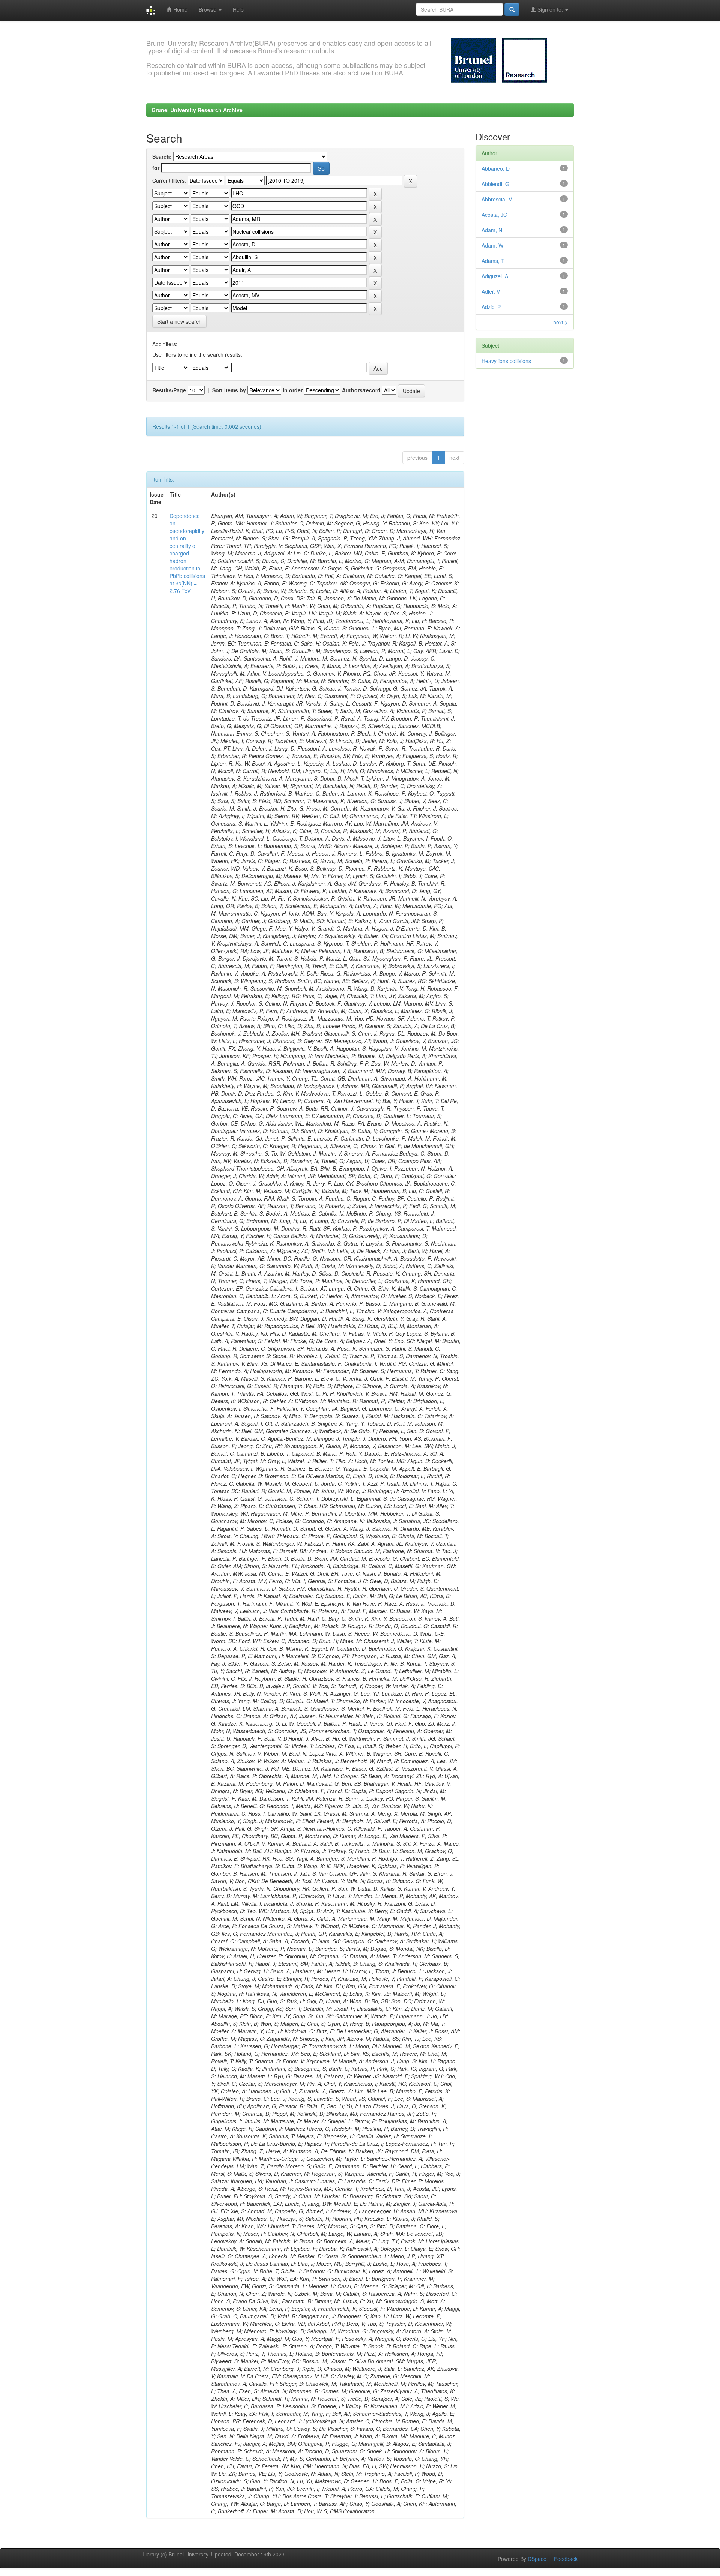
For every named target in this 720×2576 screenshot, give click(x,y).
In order (293, 390)
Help (238, 9)
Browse (208, 9)
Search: (162, 156)
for (156, 168)
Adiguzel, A (495, 276)
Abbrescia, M (497, 199)
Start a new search (179, 321)
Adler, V (491, 291)
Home (180, 9)
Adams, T (493, 261)
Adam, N (492, 230)
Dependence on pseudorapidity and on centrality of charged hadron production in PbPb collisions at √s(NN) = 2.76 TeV (187, 553)
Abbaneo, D (496, 168)
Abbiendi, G (495, 184)
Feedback (566, 2559)
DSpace (537, 2559)
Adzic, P (491, 307)
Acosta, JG (494, 215)
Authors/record (361, 390)
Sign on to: (550, 9)
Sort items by (229, 390)
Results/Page (169, 390)
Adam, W (492, 245)
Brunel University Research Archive (197, 110)
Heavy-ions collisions (506, 361)
